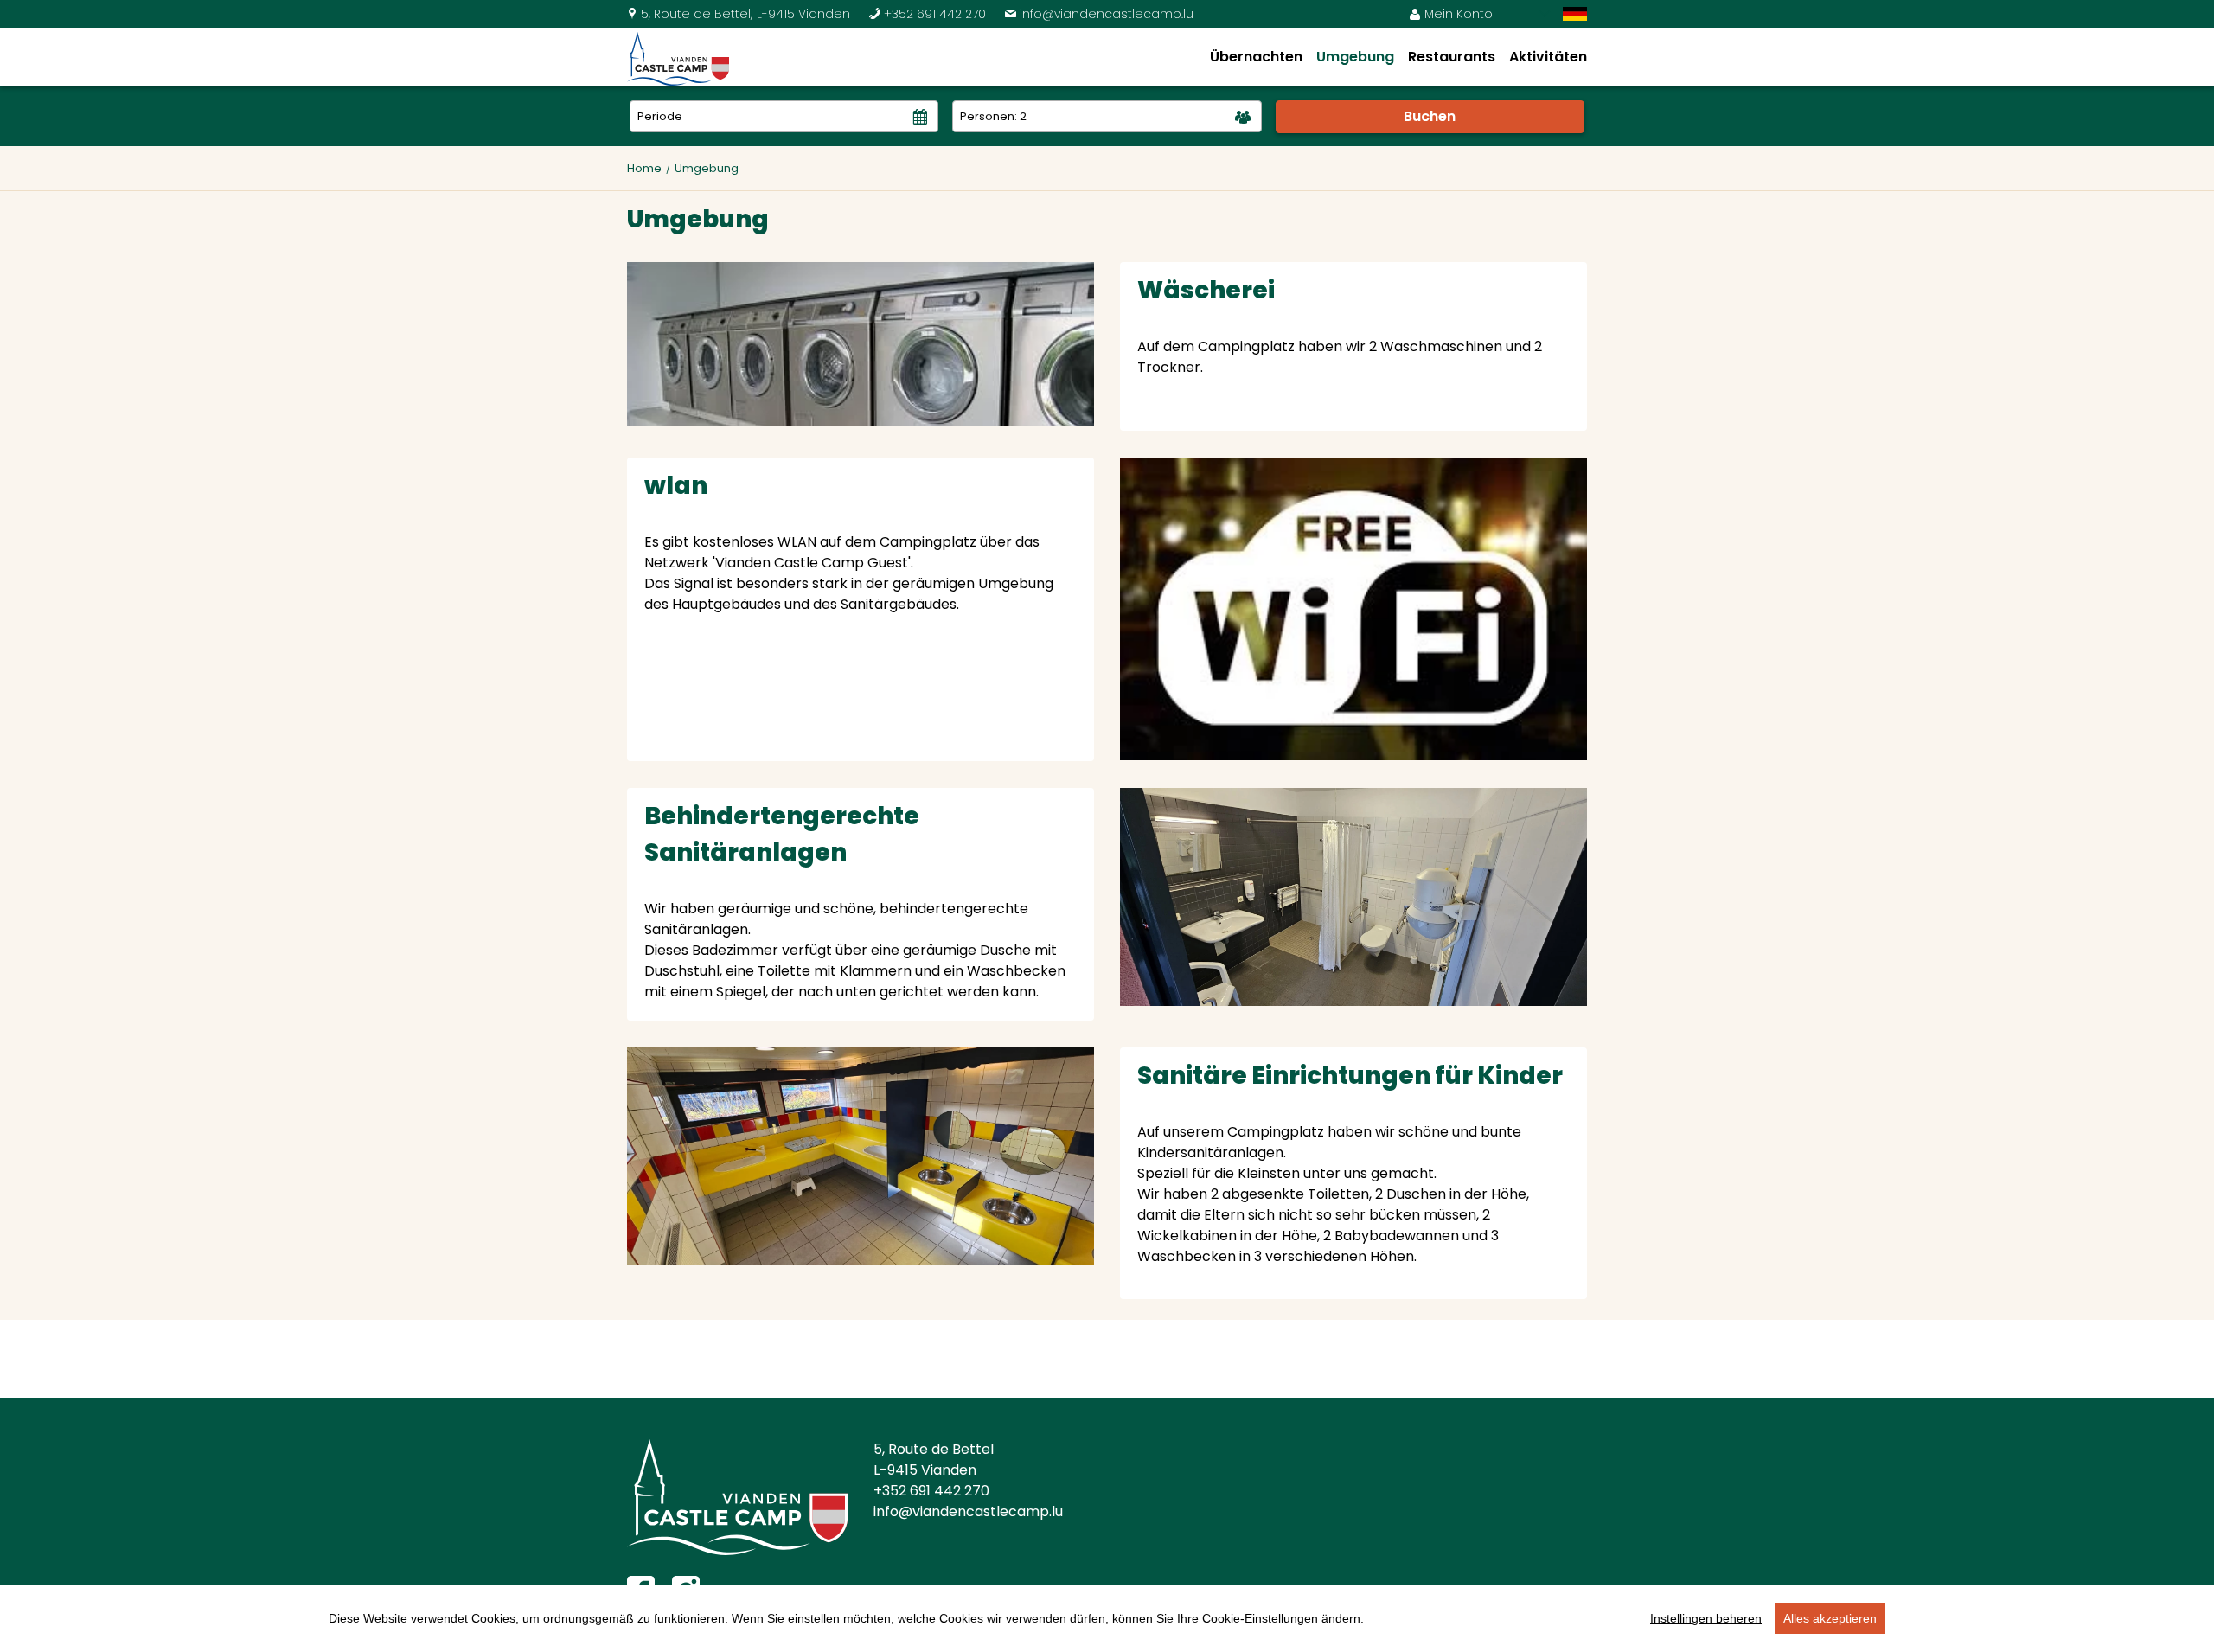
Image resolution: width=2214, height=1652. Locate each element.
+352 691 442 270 (927, 14)
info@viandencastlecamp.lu (1099, 14)
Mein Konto (1451, 14)
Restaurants (1452, 57)
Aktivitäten (1548, 57)
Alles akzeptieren (1830, 1618)
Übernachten (1256, 57)
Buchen (1430, 116)
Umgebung (1355, 57)
